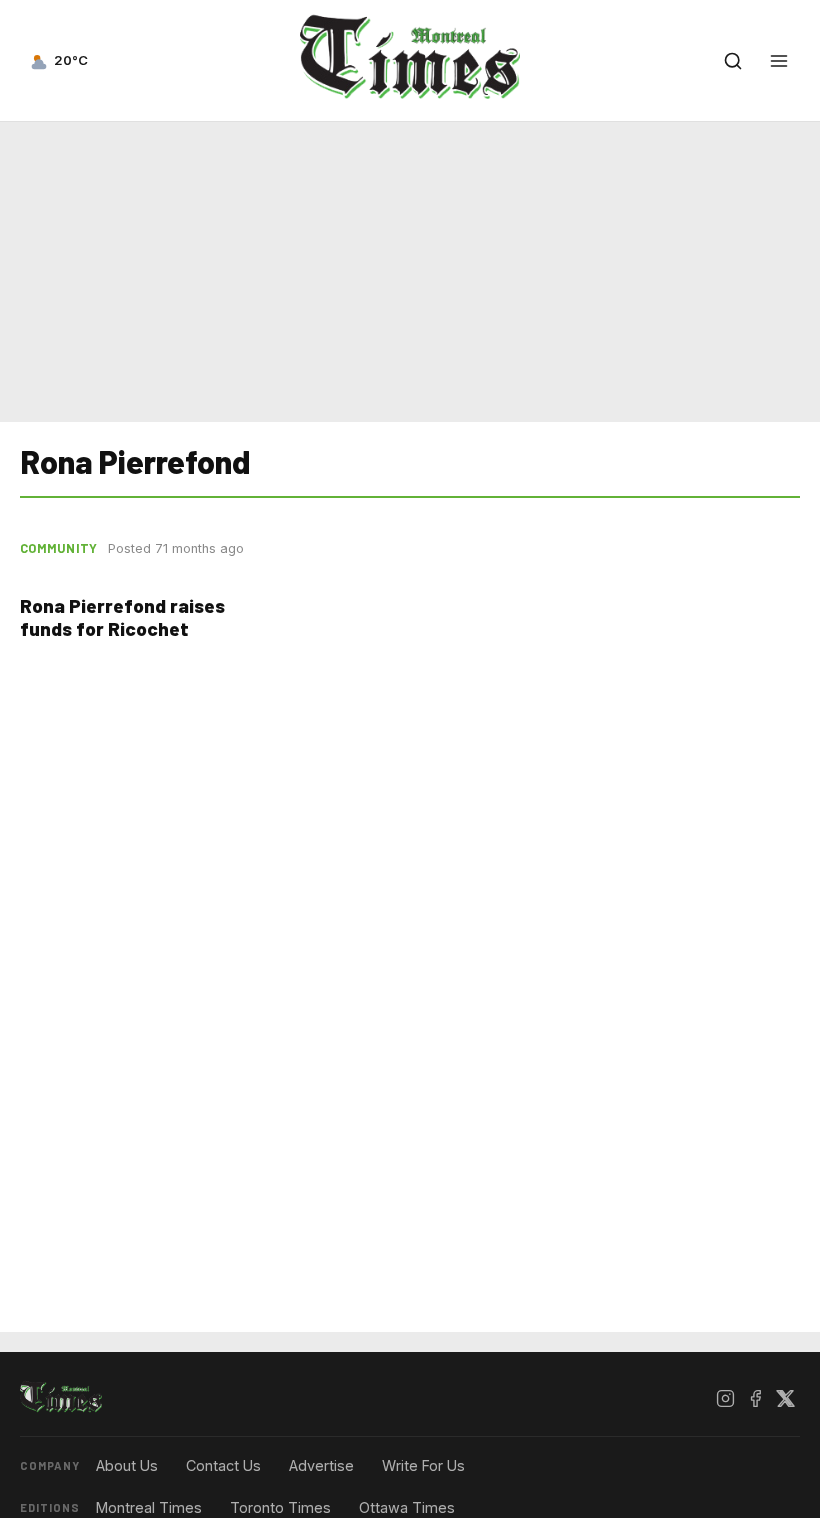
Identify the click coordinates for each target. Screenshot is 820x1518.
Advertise (321, 1465)
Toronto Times (280, 1507)
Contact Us (223, 1465)
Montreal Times (149, 1507)
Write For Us (423, 1465)
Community (59, 548)
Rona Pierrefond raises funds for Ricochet (122, 617)
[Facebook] (755, 1398)
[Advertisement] (410, 268)
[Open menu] (779, 61)
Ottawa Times (407, 1507)
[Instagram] (725, 1398)
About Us (127, 1465)
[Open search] (733, 61)
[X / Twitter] (785, 1398)
